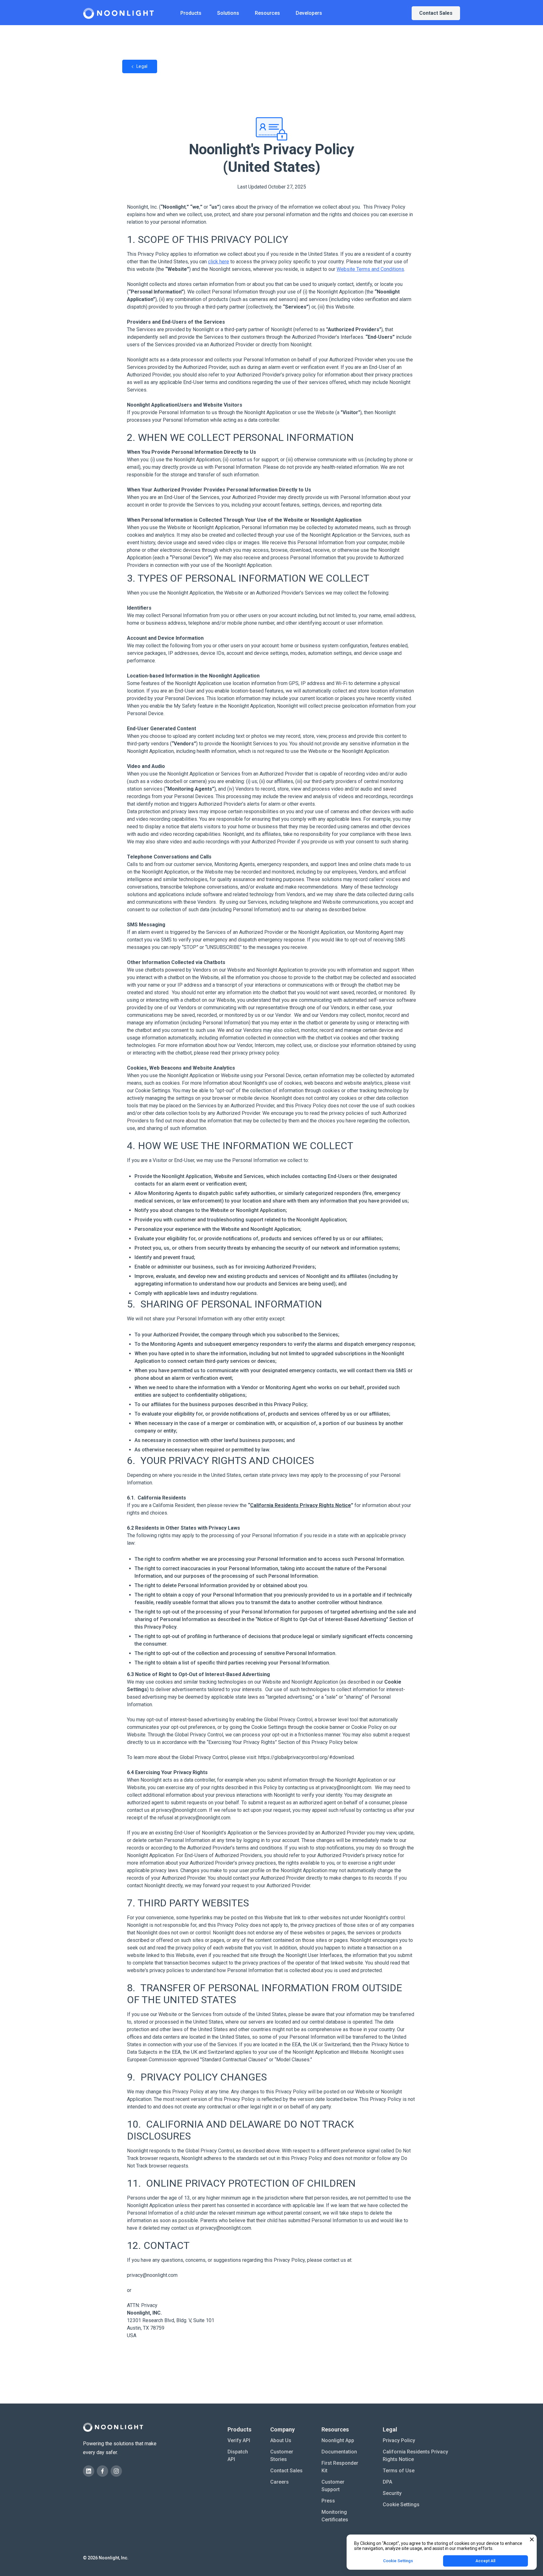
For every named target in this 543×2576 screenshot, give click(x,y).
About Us (281, 2440)
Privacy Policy (399, 2440)
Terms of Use (399, 2471)
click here (219, 262)
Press (328, 2501)
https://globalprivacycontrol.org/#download (306, 1757)
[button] (191, 13)
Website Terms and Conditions (370, 269)
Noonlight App (338, 2440)
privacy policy (263, 1053)
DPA (387, 2482)
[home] (118, 13)
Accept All (485, 2561)
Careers (280, 2482)
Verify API (239, 2440)
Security (392, 2493)
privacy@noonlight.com (346, 1787)
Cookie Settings (153, 1091)
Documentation (339, 2452)
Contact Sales (286, 2471)
